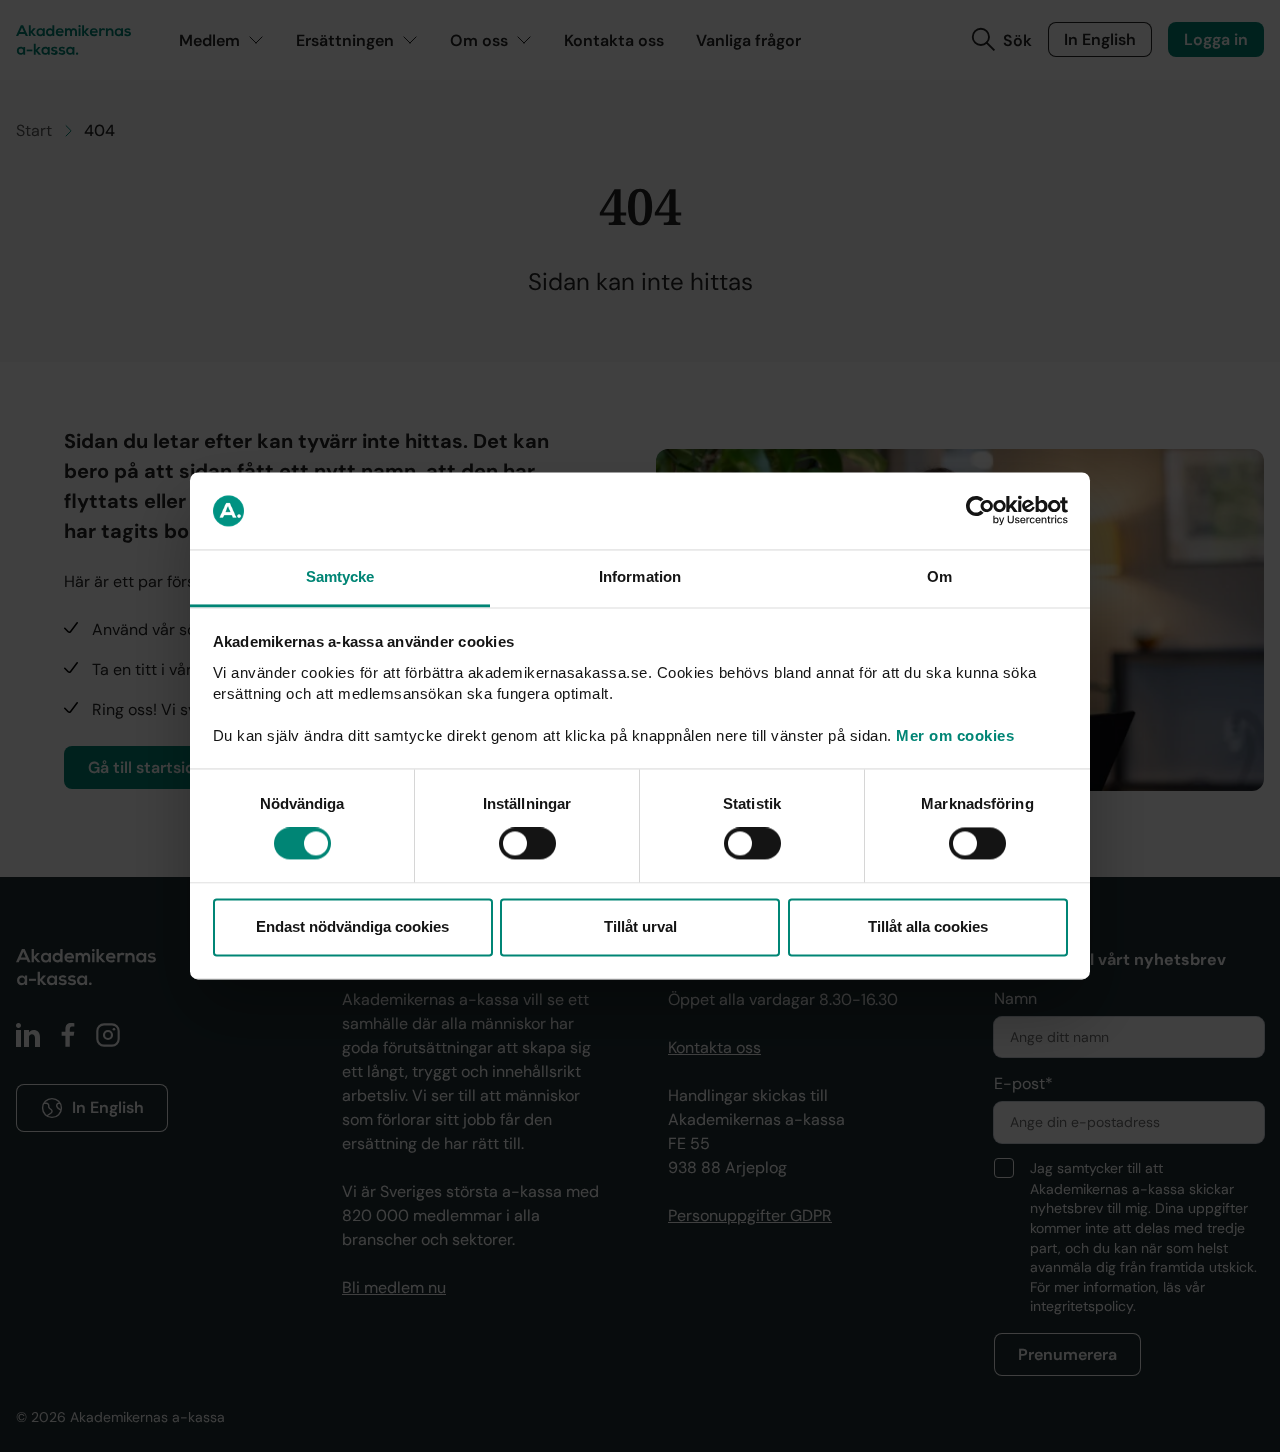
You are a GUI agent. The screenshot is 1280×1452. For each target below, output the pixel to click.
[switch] (527, 844)
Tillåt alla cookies (928, 926)
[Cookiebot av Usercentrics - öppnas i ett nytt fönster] (980, 511)
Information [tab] (640, 576)
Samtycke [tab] (340, 576)
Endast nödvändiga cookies (352, 926)
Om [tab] (939, 576)
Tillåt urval (640, 926)
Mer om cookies (955, 735)
